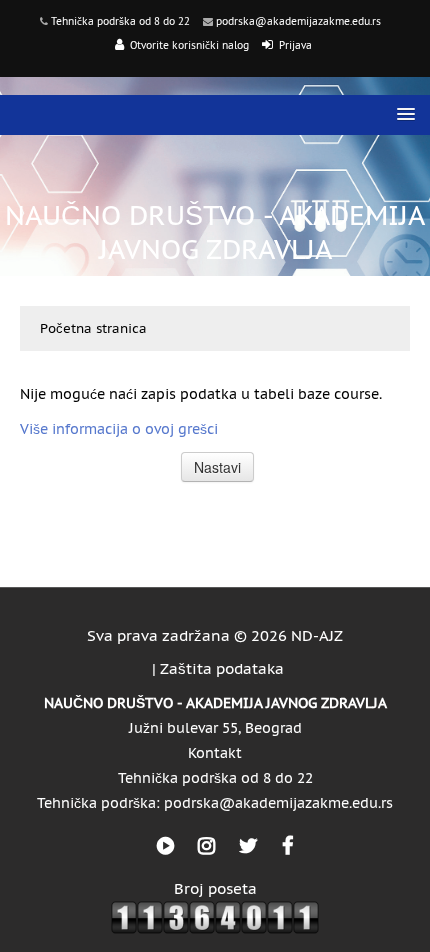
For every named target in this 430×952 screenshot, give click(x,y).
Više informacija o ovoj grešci (119, 429)
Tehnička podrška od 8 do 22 (120, 21)
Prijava (295, 45)
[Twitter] (248, 846)
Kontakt (215, 753)
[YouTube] (165, 846)
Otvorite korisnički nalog (189, 45)
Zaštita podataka (222, 668)
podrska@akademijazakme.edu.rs (298, 21)
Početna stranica (93, 328)
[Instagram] (206, 846)
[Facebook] (287, 846)
